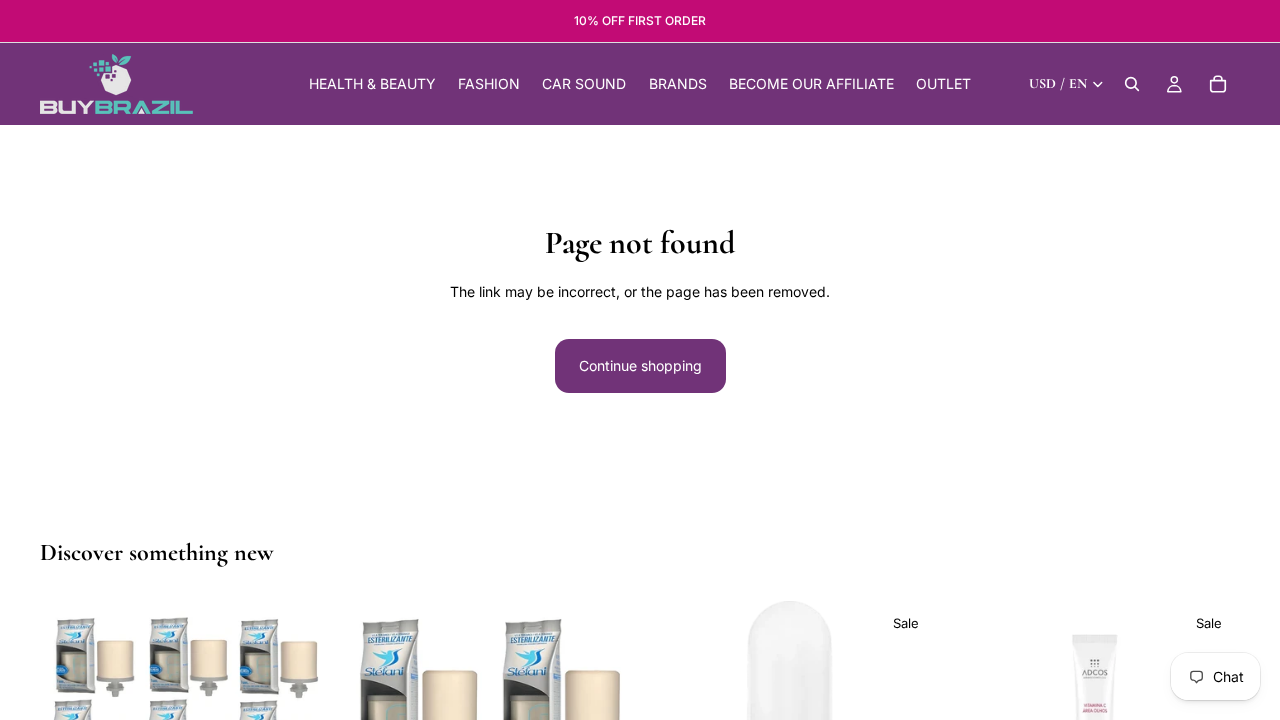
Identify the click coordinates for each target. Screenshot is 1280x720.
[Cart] (1218, 84)
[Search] (1132, 84)
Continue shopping (640, 365)
